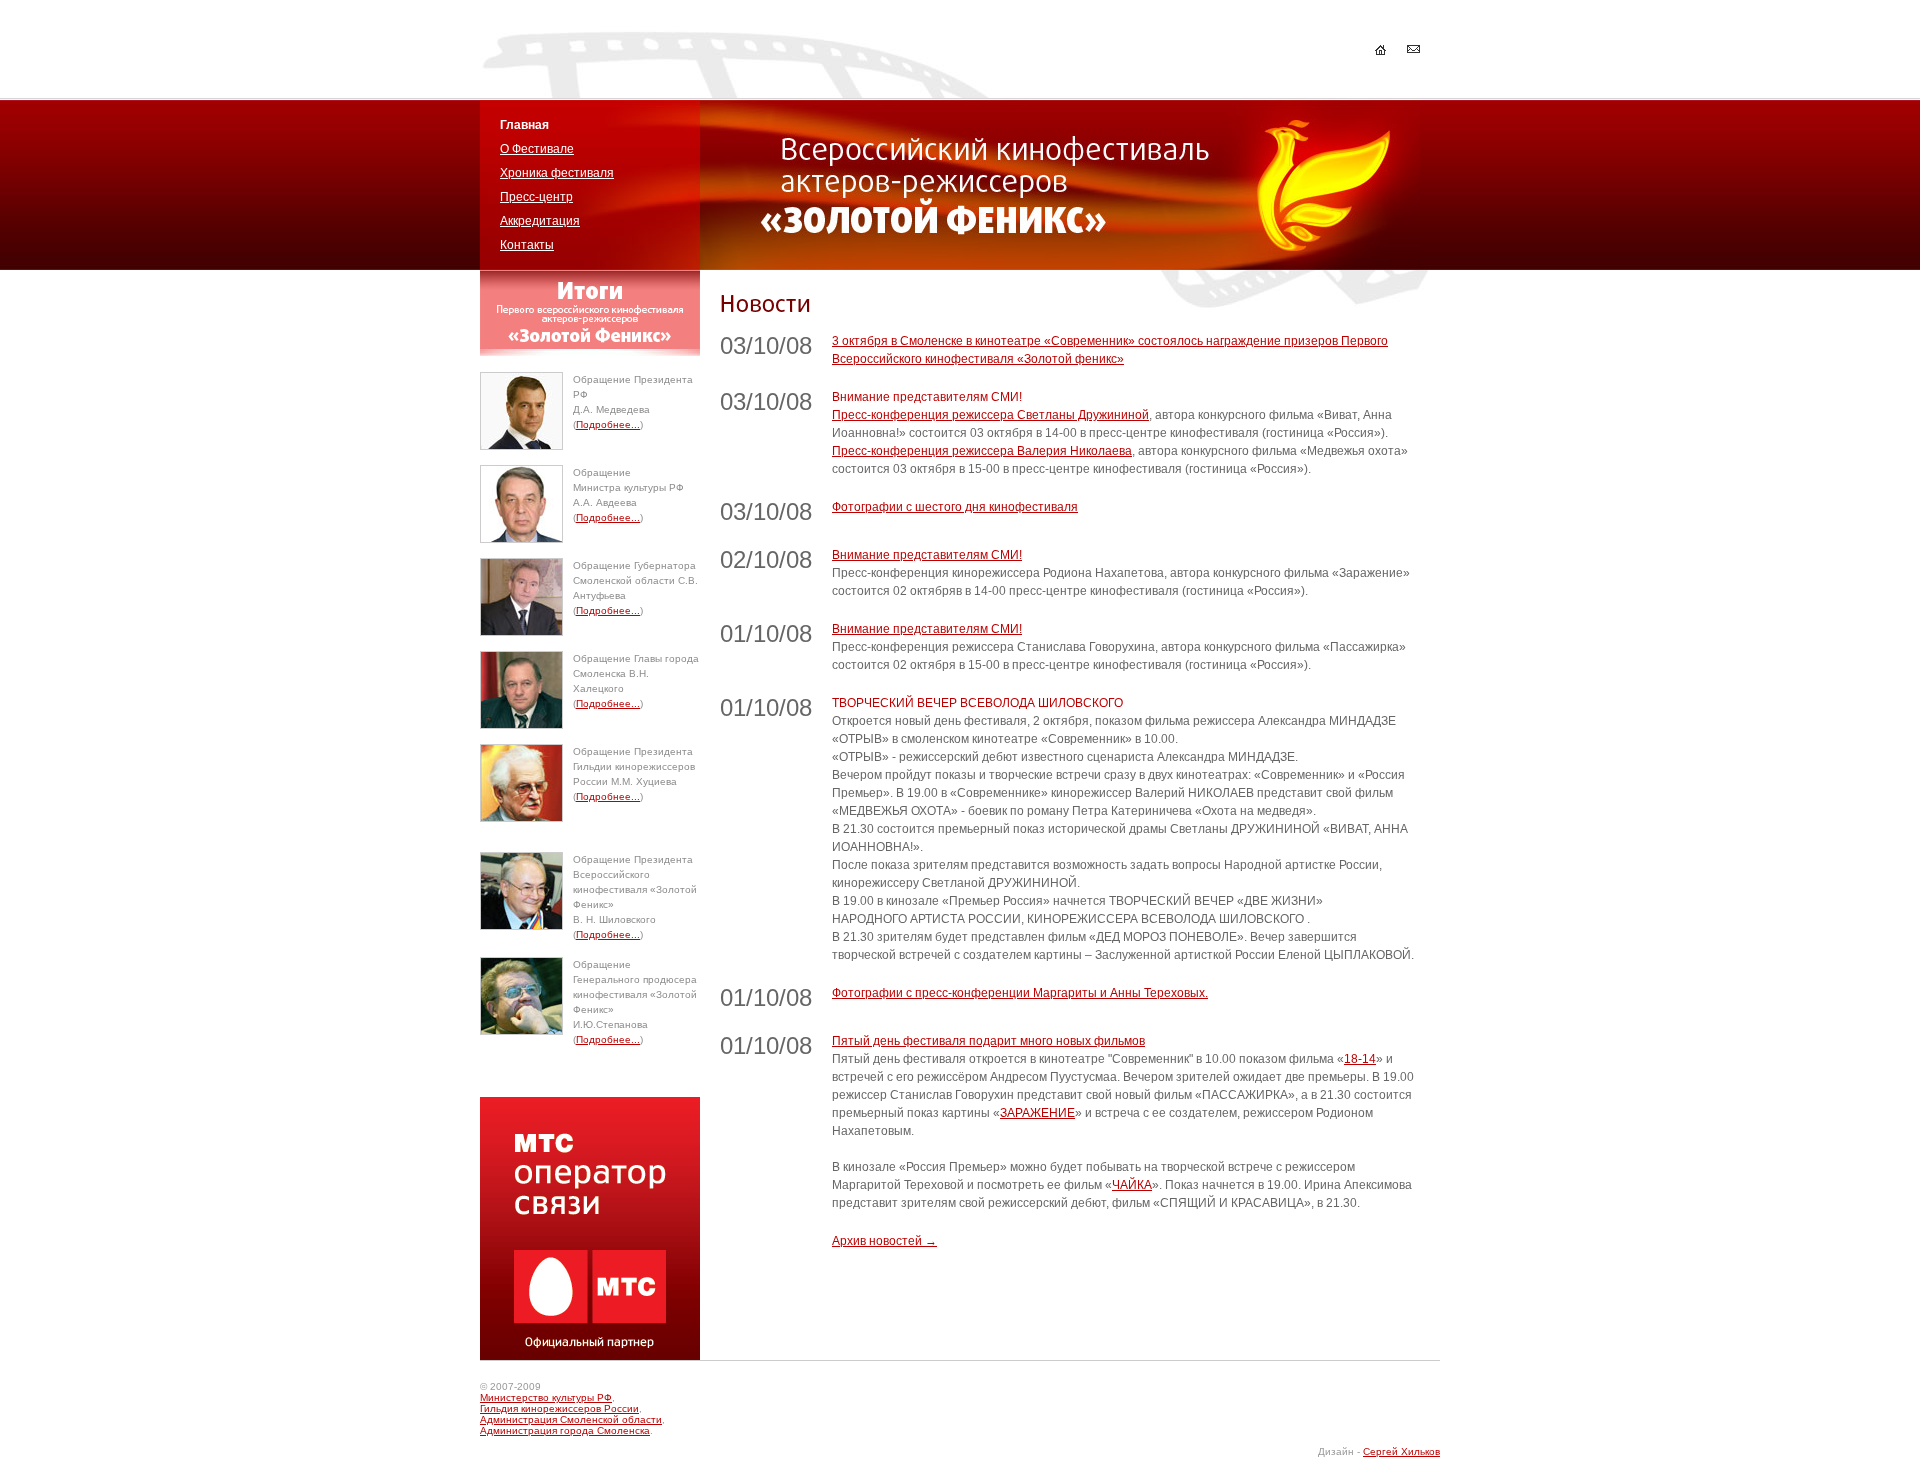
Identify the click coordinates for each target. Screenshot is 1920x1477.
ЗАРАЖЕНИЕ (1037, 1113)
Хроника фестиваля (557, 173)
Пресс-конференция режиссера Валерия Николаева (982, 451)
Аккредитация (540, 221)
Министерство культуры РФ (546, 1397)
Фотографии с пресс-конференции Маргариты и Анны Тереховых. (1020, 993)
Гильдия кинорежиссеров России (559, 1408)
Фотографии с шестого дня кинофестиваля (955, 507)
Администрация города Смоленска (565, 1430)
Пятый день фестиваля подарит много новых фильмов (988, 1041)
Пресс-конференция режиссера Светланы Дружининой (990, 415)
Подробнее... (608, 424)
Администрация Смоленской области (571, 1419)
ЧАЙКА (1132, 1185)
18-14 (1360, 1059)
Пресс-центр (536, 197)
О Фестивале (537, 149)
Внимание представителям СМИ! (927, 555)
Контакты (527, 245)
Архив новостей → (884, 1241)
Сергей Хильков (1401, 1451)
